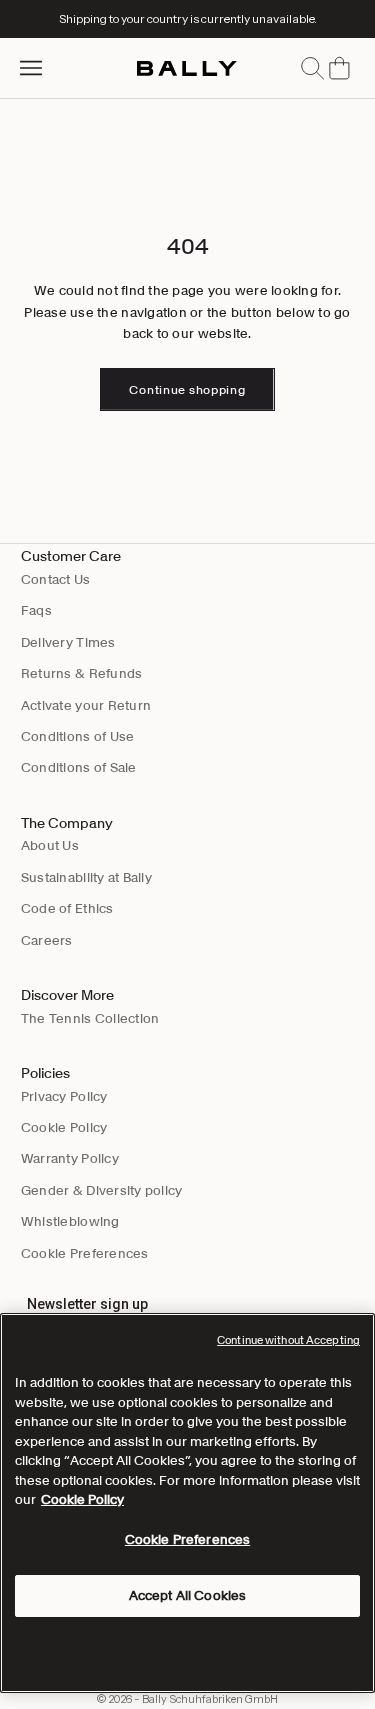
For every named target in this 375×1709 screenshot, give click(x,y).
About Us (50, 845)
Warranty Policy (70, 1158)
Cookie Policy (64, 1127)
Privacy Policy (64, 1096)
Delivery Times (68, 642)
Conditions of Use (77, 736)
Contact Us (56, 579)
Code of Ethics (67, 908)
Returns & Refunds (81, 673)
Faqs (36, 610)
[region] (187, 1503)
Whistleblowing (70, 1221)
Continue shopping (187, 389)
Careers (47, 940)
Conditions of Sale (79, 767)
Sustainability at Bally (86, 877)
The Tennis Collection (90, 1018)
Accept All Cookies (187, 1595)
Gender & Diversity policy (102, 1190)
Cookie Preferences (85, 1253)
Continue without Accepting (288, 1340)
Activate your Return (86, 705)
